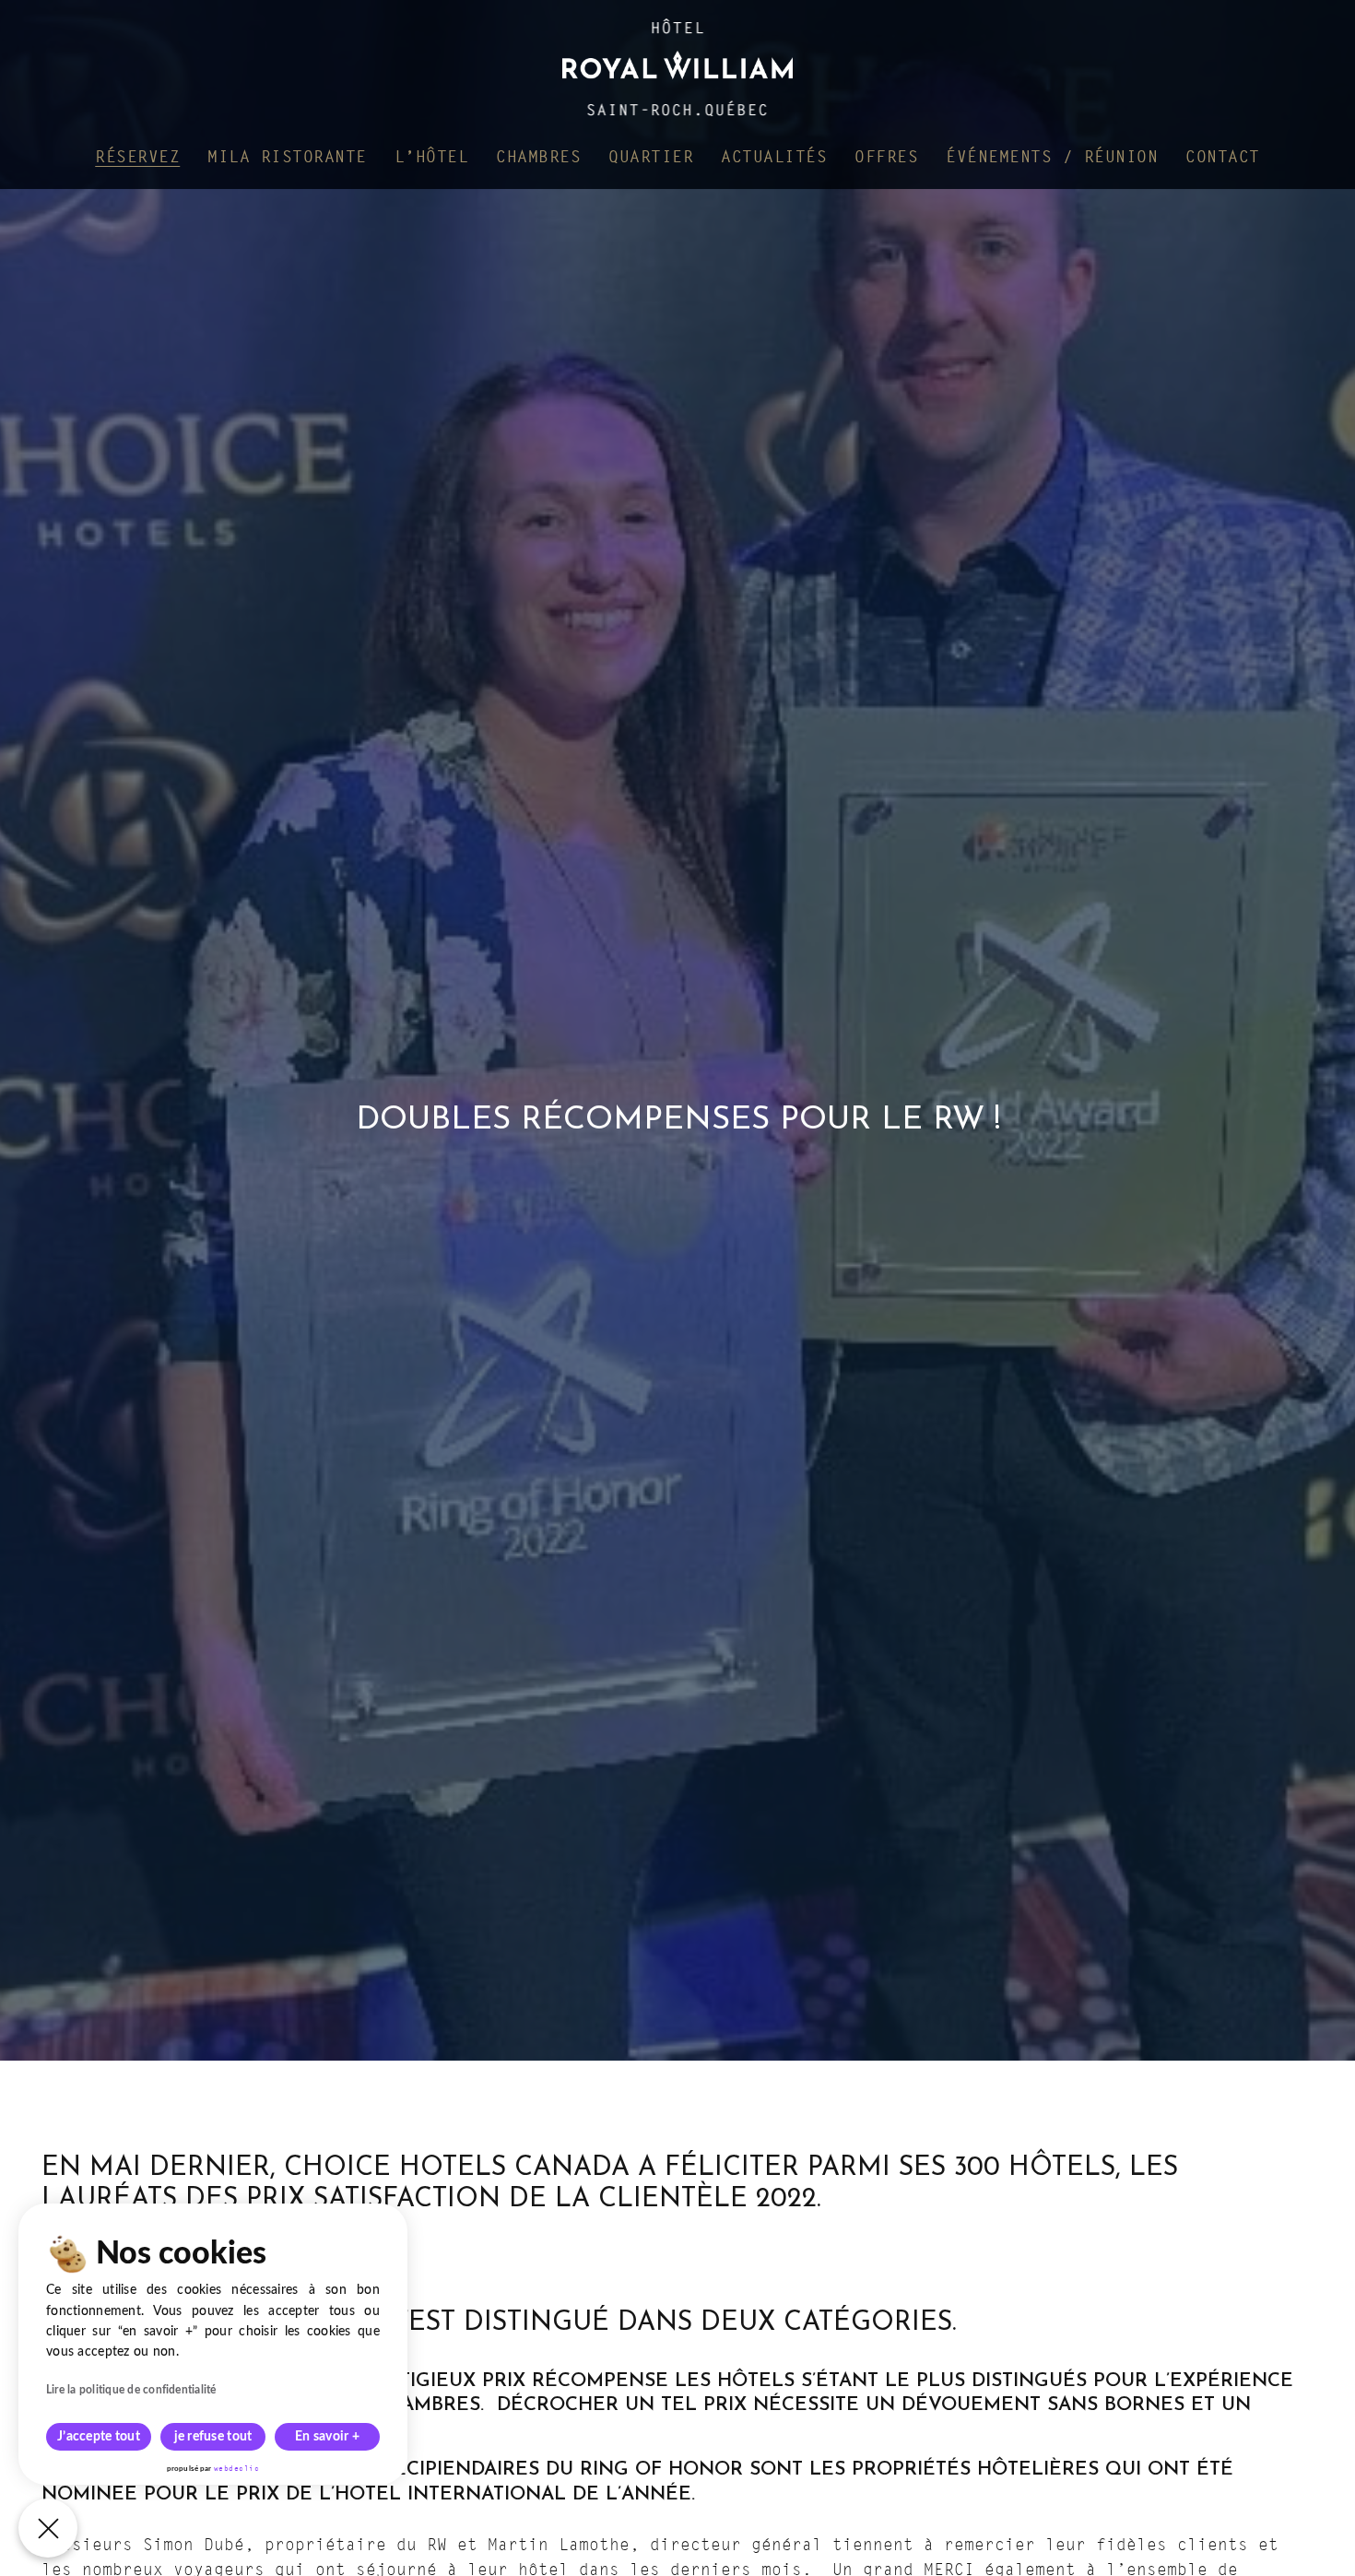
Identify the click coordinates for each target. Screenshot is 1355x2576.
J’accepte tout (99, 2437)
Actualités (774, 156)
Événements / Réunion (1052, 156)
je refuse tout (213, 2437)
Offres (886, 156)
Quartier (651, 156)
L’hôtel (432, 156)
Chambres (538, 156)
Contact (1223, 156)
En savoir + (327, 2437)
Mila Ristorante (287, 156)
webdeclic (237, 2468)
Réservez (137, 156)
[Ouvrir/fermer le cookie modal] (48, 2528)
